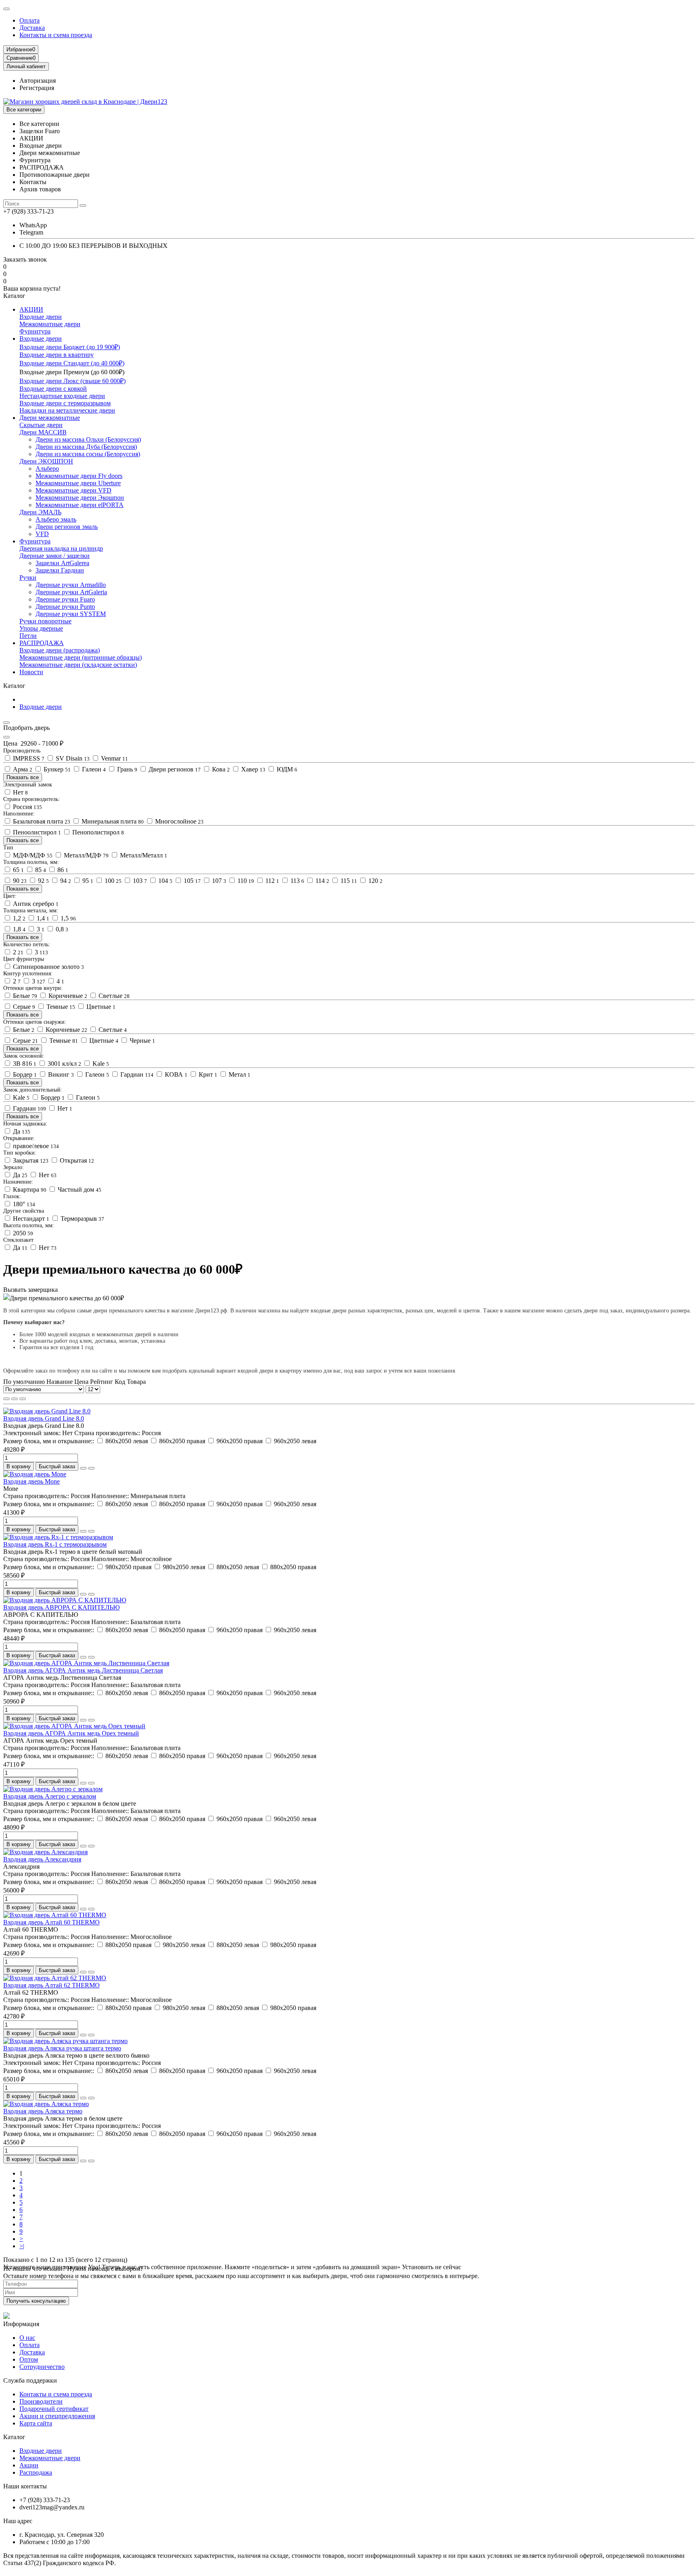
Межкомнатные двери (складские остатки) (78, 665)
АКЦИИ (31, 309)
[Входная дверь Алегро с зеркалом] (53, 1789)
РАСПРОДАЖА (42, 643)
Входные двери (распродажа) (60, 650)
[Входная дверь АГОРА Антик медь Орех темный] (74, 1726)
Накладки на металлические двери (67, 410)
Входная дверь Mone (32, 1481)
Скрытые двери (41, 425)
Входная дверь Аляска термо (43, 2111)
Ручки (28, 577)
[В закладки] (83, 1468)
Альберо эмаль (56, 519)
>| (22, 2246)
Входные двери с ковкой (53, 389)
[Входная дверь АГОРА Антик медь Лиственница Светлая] (86, 1663)
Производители (41, 2401)
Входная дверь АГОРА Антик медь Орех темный (71, 1733)
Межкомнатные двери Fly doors (79, 476)
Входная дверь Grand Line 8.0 (44, 1418)
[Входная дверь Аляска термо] (46, 2104)
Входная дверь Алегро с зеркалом (50, 1796)
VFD (42, 534)
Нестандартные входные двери (62, 396)
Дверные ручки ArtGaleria (71, 592)
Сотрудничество (42, 2367)
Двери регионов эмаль (67, 527)
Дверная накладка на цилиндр (61, 548)
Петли (28, 636)
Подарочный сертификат (54, 2409)
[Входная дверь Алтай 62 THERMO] (55, 1978)
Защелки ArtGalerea (62, 563)
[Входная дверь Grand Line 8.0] (47, 1411)
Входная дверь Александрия (42, 1859)
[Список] (15, 1399)
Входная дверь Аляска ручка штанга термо (62, 2048)
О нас (27, 2338)
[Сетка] (6, 1399)
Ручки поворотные (45, 621)
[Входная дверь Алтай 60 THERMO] (55, 1915)
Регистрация (37, 88)
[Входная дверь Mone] (35, 1474)
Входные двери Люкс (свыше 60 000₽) (73, 381)
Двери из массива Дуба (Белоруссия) (86, 447)
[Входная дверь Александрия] (45, 1852)
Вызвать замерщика (30, 1290)
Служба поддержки (30, 2380)
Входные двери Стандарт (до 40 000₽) (72, 363)
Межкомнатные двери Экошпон (80, 498)
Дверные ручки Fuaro (65, 599)
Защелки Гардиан (60, 570)
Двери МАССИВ (43, 432)
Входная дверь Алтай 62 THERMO (52, 1985)
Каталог (14, 2437)
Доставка (32, 28)
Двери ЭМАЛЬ (40, 512)
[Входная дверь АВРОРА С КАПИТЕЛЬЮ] (65, 1600)
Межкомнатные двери (50, 324)
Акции (29, 2465)
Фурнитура (35, 331)
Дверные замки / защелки (55, 556)
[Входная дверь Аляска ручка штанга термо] (65, 2041)
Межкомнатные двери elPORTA (80, 505)
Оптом (29, 2359)
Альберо (47, 468)
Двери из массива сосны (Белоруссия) (88, 454)
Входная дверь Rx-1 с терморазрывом (55, 1544)
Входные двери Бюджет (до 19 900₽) (70, 347)
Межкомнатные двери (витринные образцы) (81, 657)
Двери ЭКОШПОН (46, 461)
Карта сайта (36, 2423)
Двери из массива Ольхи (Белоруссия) (88, 439)
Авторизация (38, 81)
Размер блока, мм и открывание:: (49, 1441)
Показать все (23, 777)
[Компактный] (23, 1399)
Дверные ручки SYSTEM (71, 614)
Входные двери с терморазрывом (65, 403)
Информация (21, 2324)
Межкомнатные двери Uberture (78, 483)
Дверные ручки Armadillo (71, 585)
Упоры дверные (41, 628)
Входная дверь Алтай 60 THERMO (52, 1922)
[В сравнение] (91, 1468)
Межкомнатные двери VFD (74, 490)
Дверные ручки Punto (65, 607)
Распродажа (36, 2472)
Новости (31, 672)
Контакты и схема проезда (56, 35)
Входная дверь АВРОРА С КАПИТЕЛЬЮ (61, 1607)
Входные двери (41, 317)
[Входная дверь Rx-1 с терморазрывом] (58, 1537)
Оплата (29, 20)
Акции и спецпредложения (57, 2416)
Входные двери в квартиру (57, 355)
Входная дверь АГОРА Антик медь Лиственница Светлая (83, 1670)
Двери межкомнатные (50, 418)
